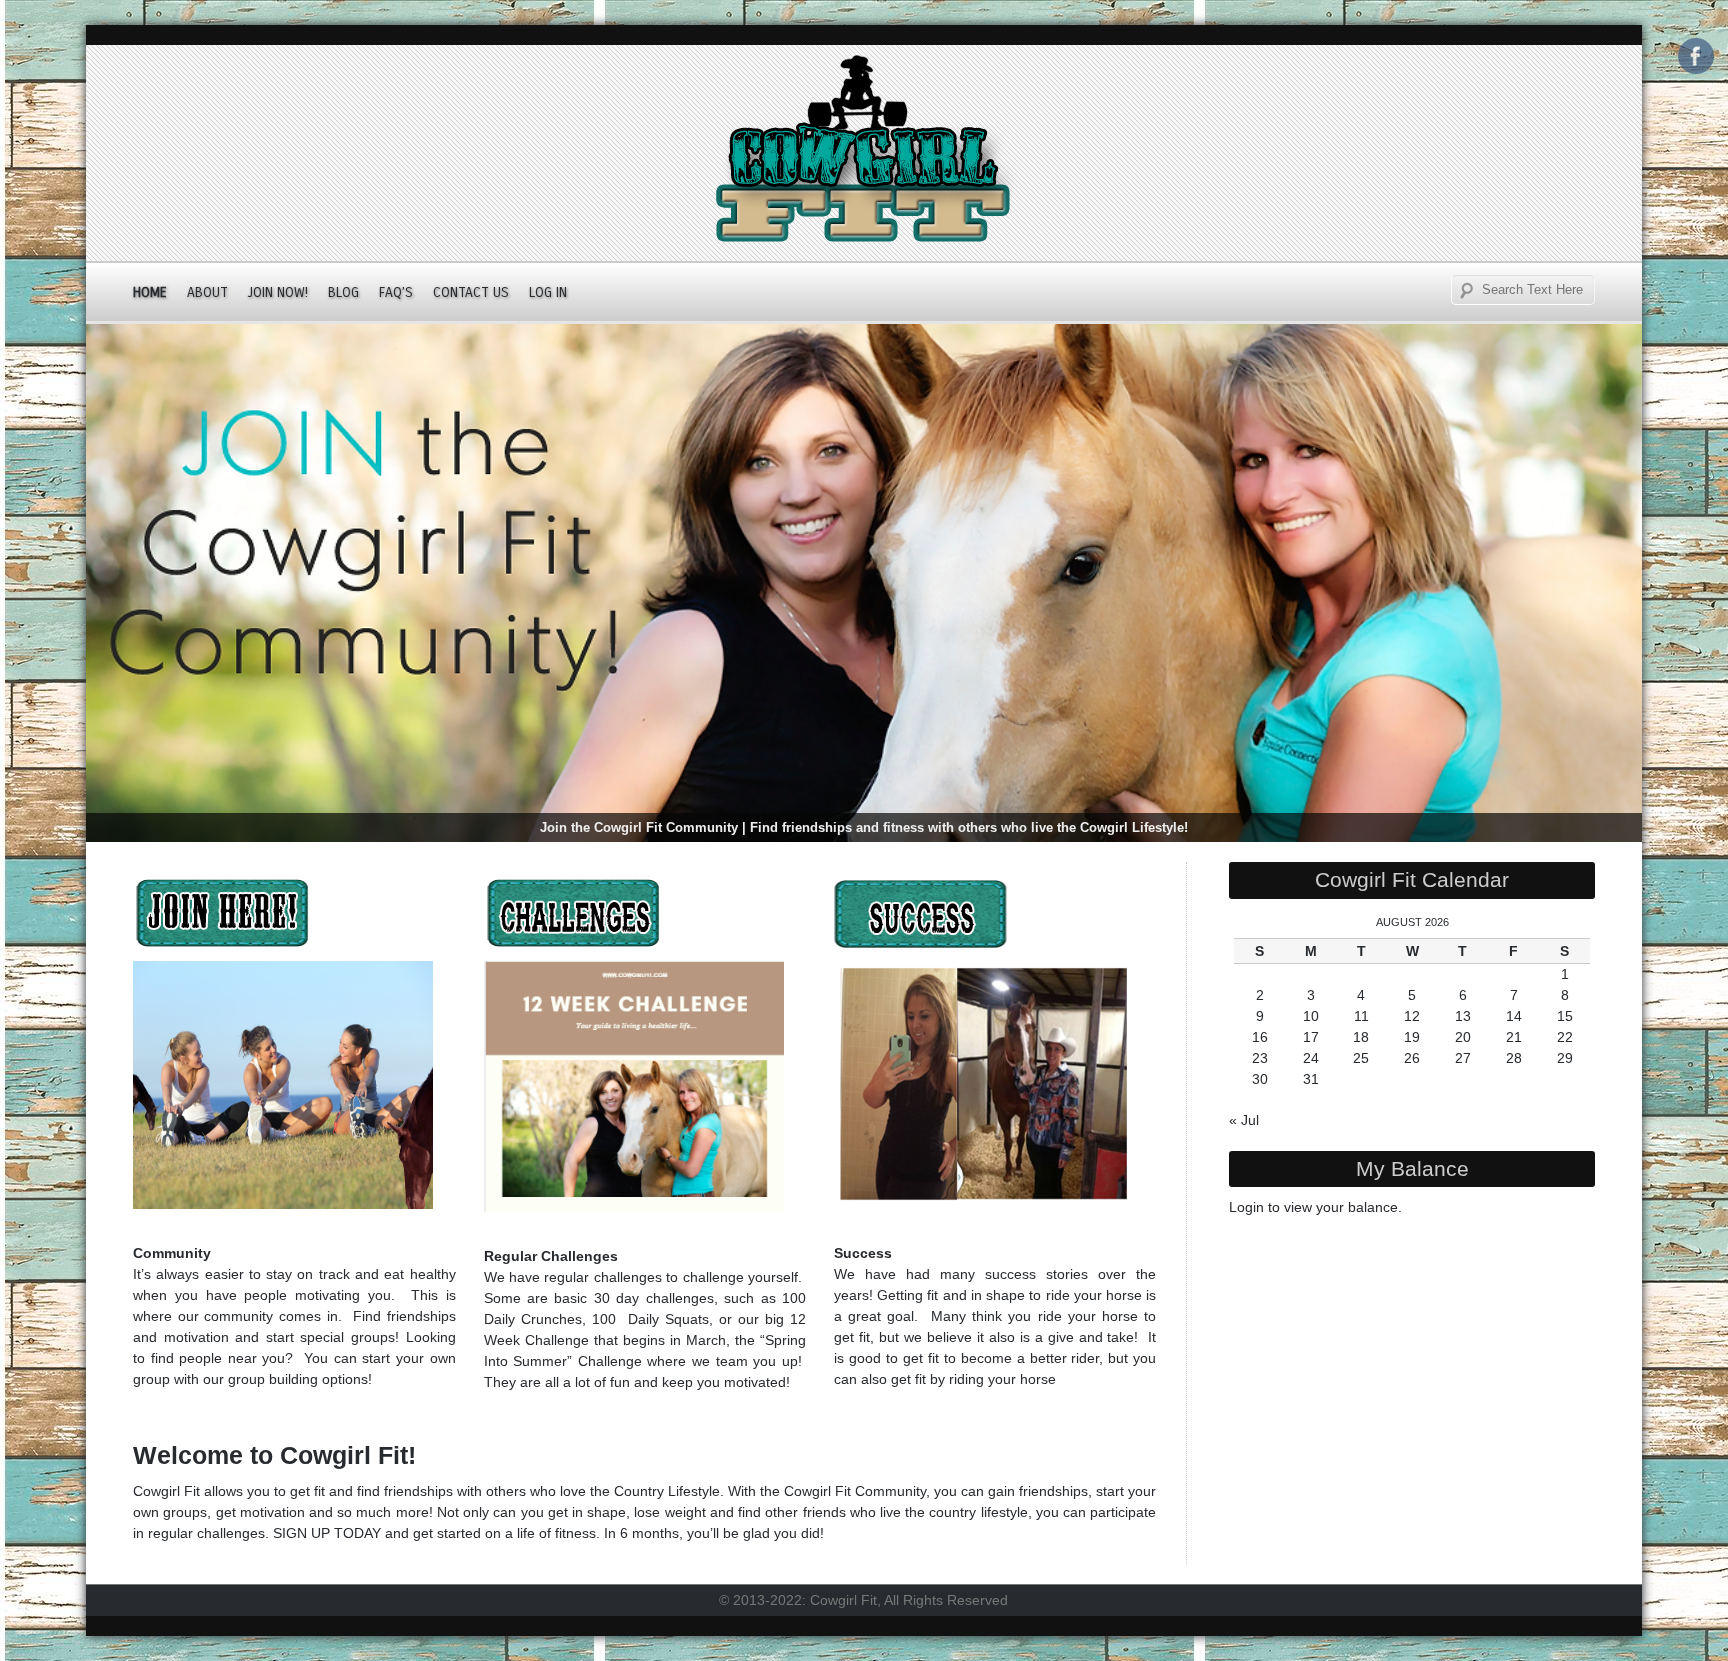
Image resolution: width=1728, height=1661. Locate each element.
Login (1246, 1207)
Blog (343, 292)
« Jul (1244, 1120)
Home (150, 292)
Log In (548, 292)
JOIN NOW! (278, 292)
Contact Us (471, 292)
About (207, 292)
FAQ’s (396, 292)
